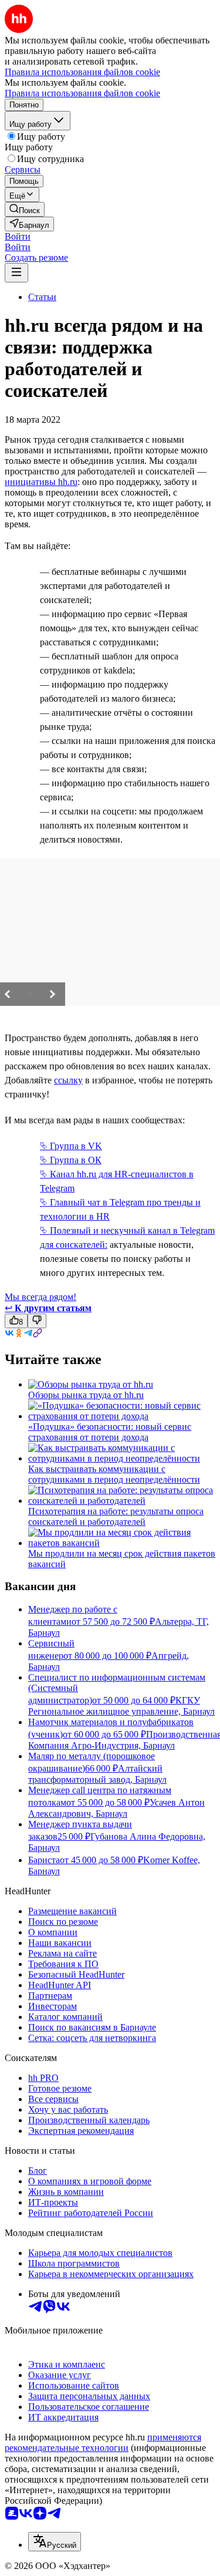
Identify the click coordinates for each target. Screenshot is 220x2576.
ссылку (68, 1080)
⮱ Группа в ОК (71, 1160)
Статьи (42, 297)
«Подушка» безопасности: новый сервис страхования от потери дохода (110, 1432)
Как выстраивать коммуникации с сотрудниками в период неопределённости (114, 1474)
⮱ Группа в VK (71, 1146)
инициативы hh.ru (41, 482)
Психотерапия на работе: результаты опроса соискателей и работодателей (116, 1516)
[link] (25, 209)
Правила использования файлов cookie (82, 93)
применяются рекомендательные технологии (103, 2442)
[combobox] (55, 2542)
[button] (18, 236)
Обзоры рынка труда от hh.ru (86, 1395)
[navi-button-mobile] (16, 273)
